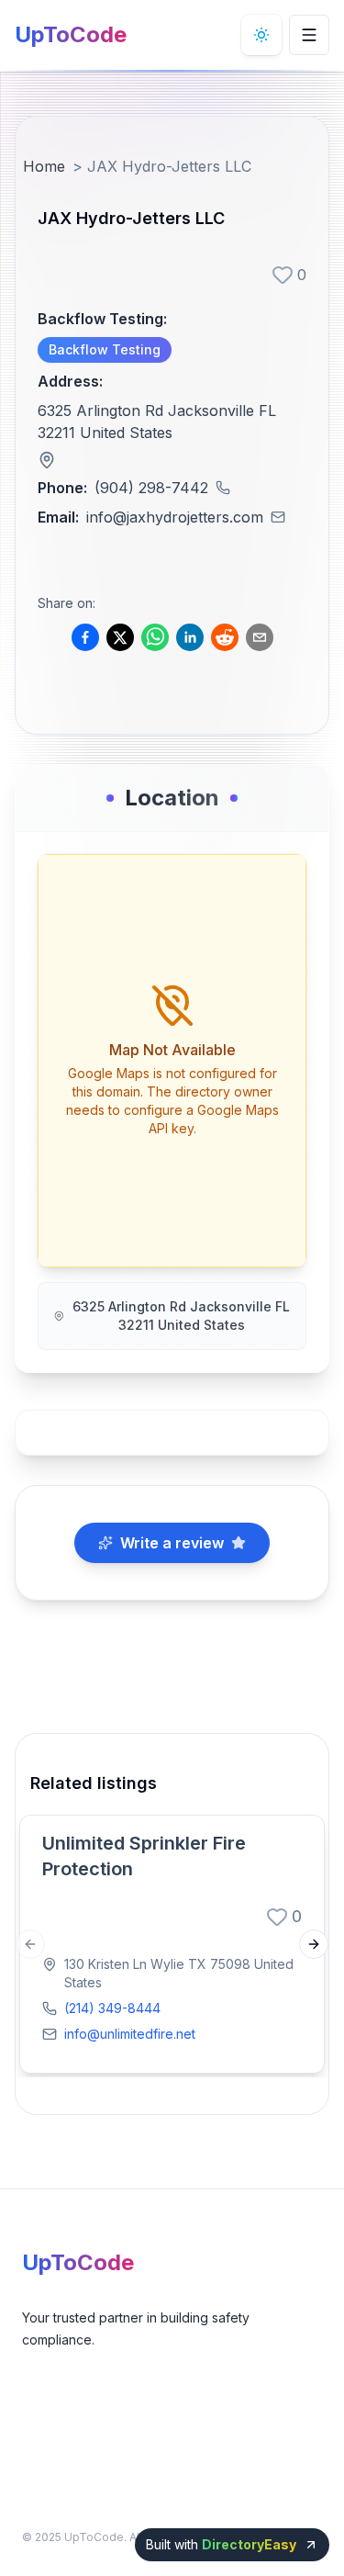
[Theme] (261, 35)
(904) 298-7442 (151, 488)
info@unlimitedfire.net (130, 2034)
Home (44, 166)
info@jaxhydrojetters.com (175, 517)
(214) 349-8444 (112, 2008)
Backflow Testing (105, 349)
